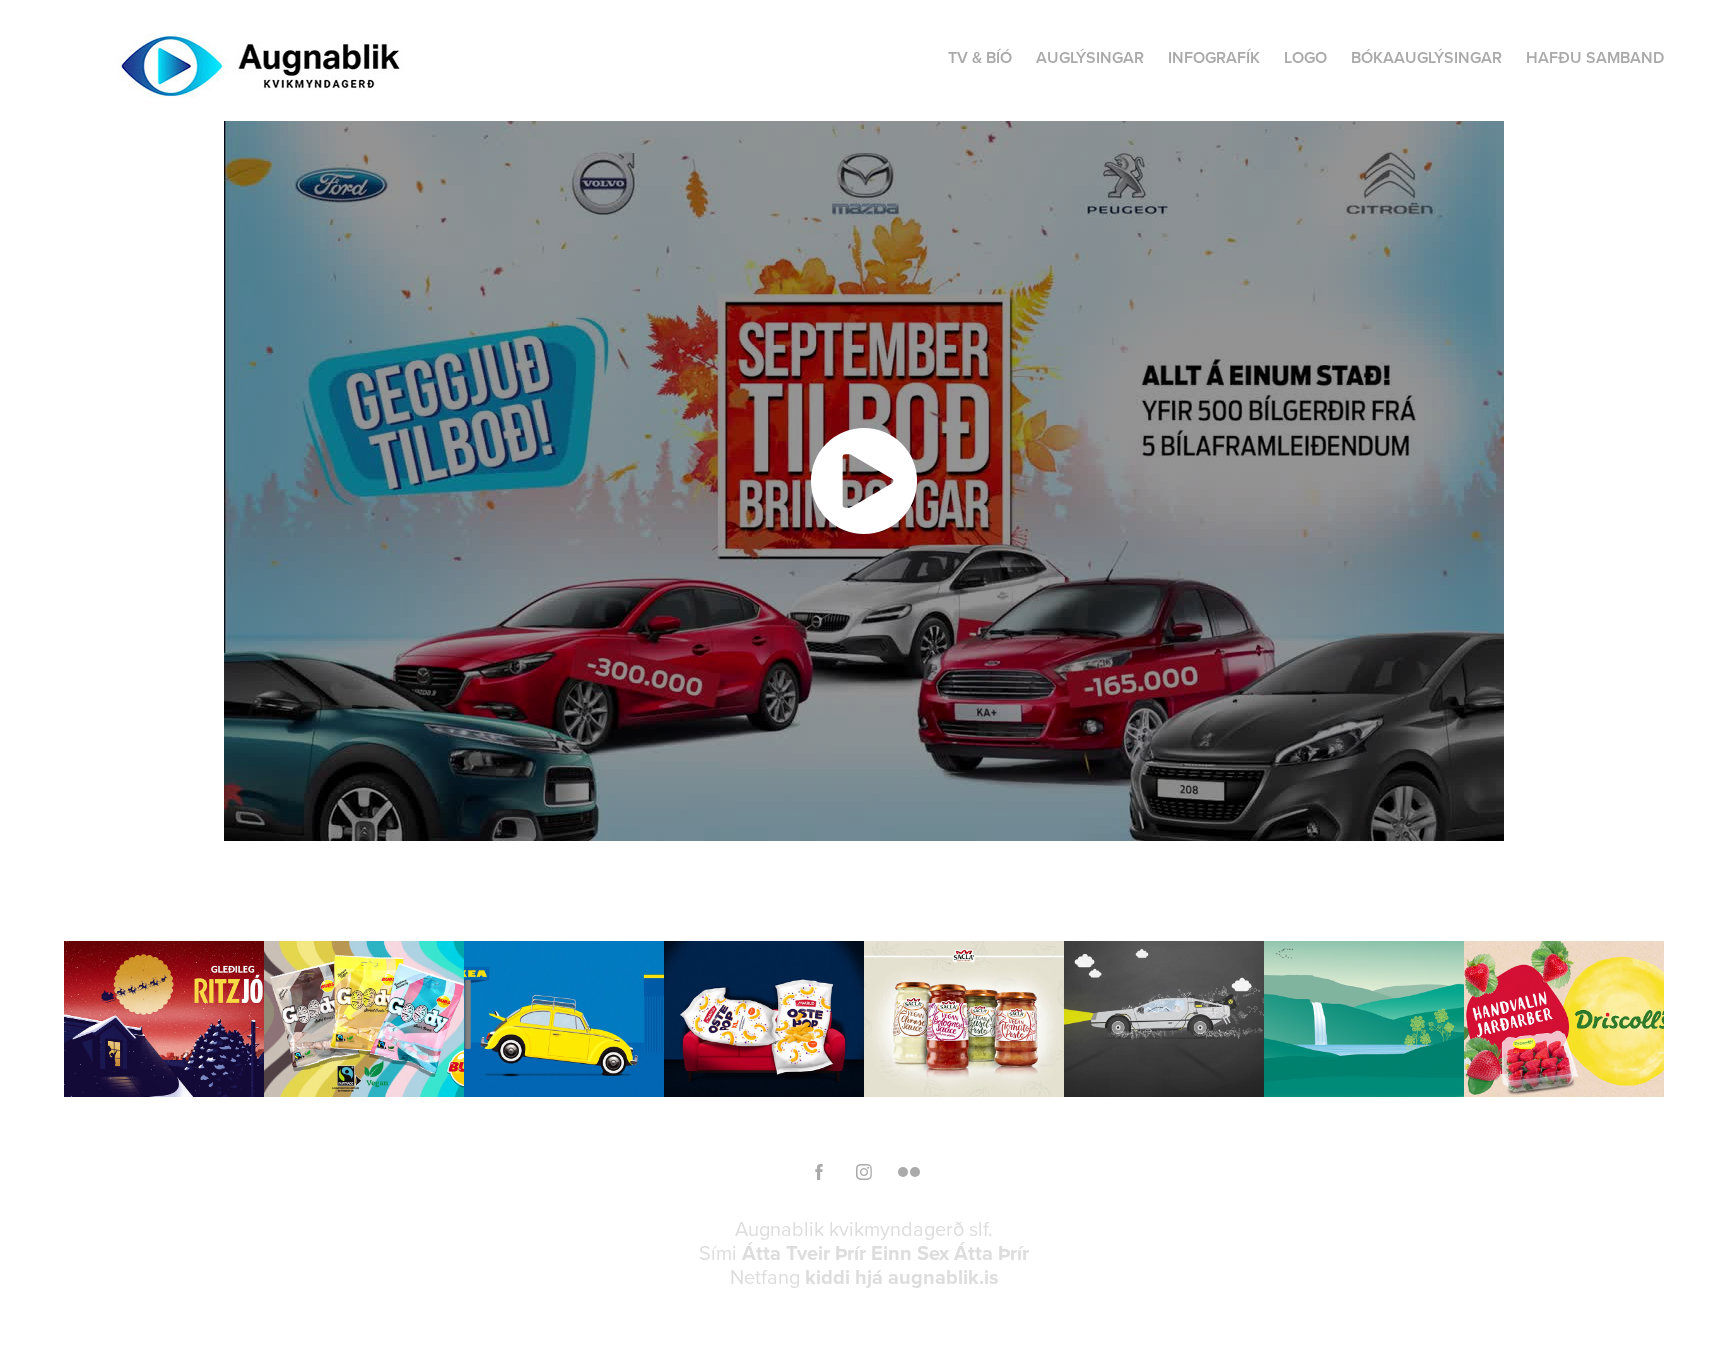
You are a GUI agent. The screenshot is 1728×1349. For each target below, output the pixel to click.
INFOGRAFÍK (1214, 57)
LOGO (1305, 57)
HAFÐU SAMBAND (1595, 57)
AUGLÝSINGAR (1090, 57)
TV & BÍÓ (980, 57)
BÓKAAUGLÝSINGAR (1426, 57)
